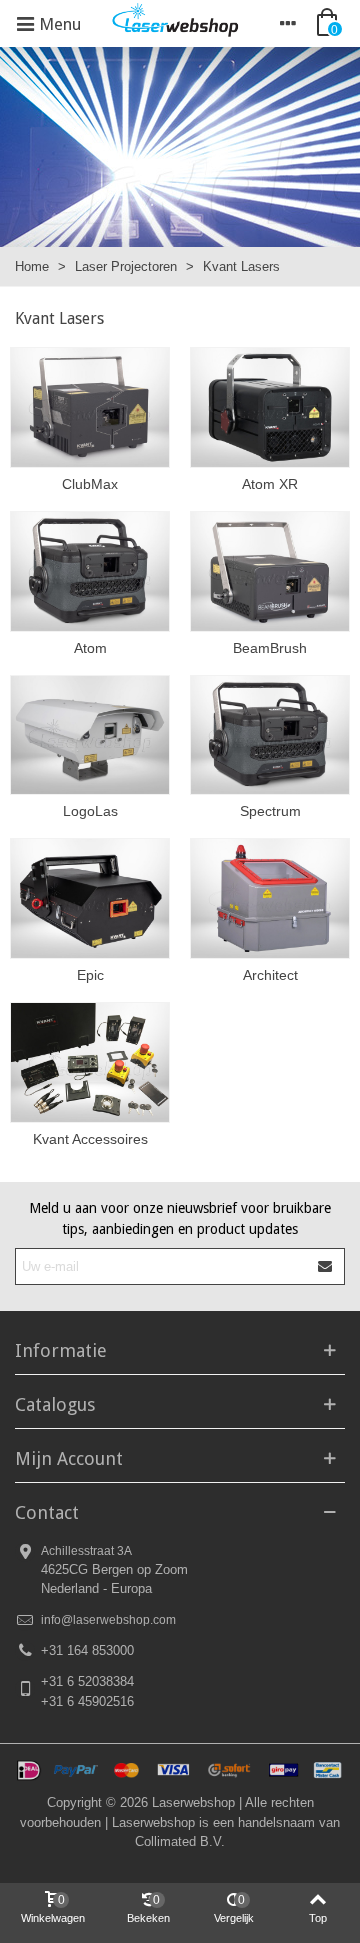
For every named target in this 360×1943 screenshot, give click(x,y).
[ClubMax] (90, 407)
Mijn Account (69, 1458)
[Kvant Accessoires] (90, 1062)
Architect (270, 975)
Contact (47, 1512)
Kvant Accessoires (90, 1139)
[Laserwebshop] (175, 23)
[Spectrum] (270, 735)
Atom (90, 648)
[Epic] (90, 898)
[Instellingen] (288, 23)
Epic (90, 975)
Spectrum (270, 811)
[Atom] (90, 571)
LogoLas (90, 811)
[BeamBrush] (270, 571)
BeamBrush (270, 648)
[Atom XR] (270, 407)
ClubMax (90, 484)
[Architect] (270, 898)
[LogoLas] (90, 735)
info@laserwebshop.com (108, 1620)
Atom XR (270, 484)
